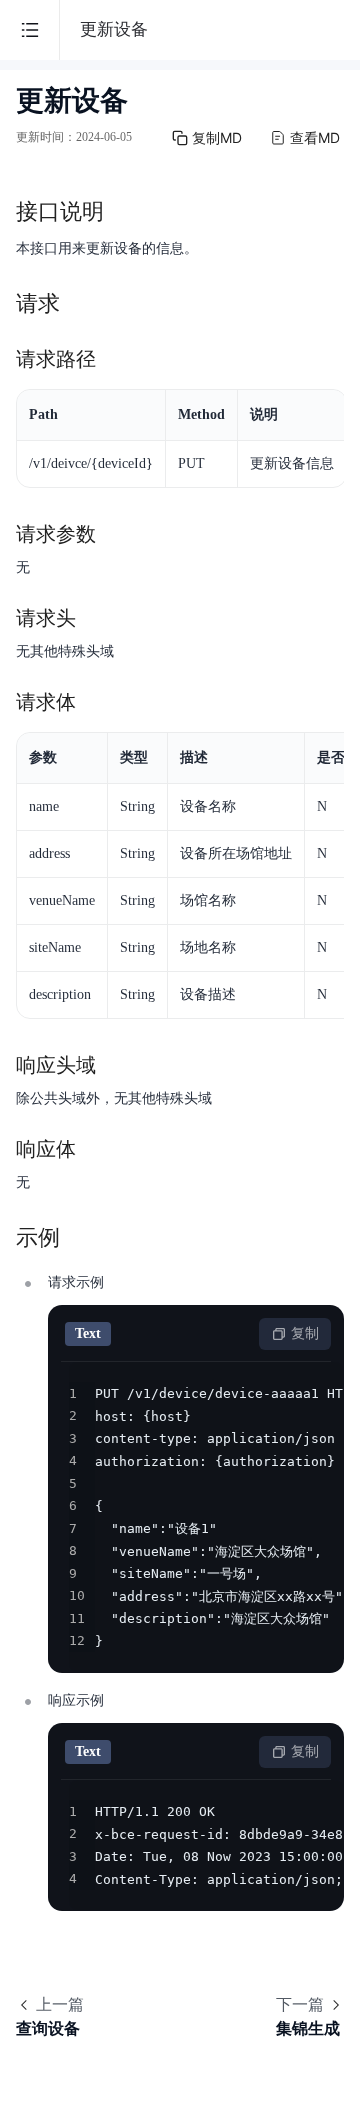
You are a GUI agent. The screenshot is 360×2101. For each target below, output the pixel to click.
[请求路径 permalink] (116, 359)
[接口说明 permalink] (124, 212)
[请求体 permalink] (96, 702)
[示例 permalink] (80, 1238)
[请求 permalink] (80, 304)
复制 (305, 1333)
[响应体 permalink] (96, 1149)
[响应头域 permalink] (116, 1065)
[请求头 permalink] (96, 618)
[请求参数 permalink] (116, 534)
